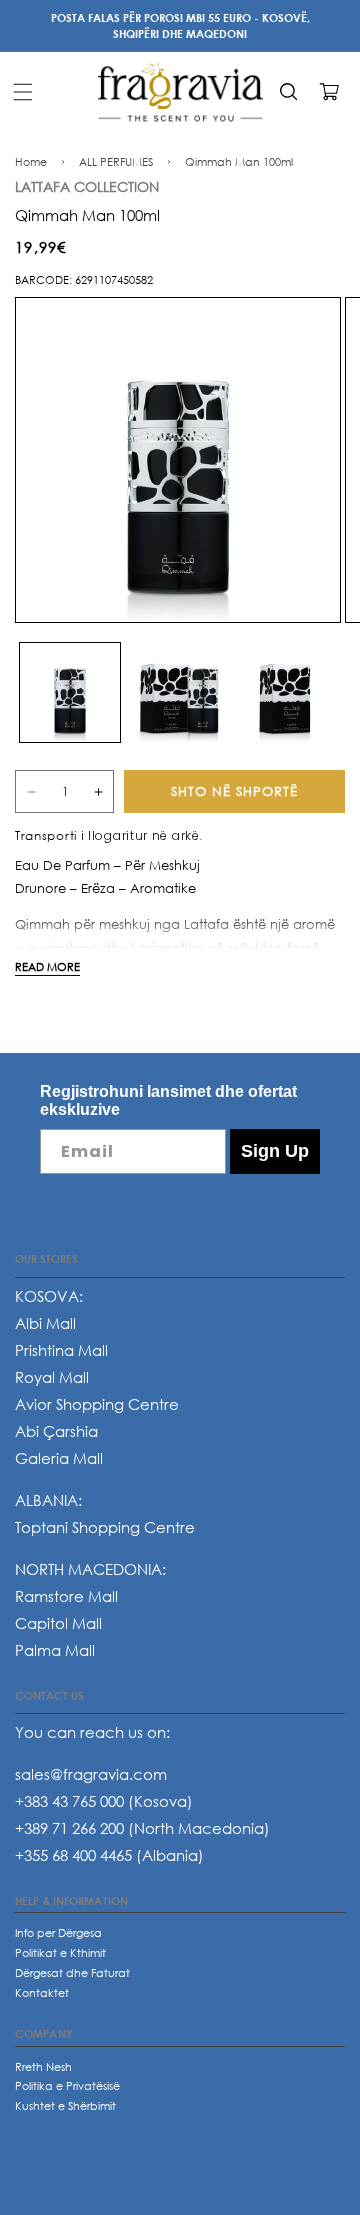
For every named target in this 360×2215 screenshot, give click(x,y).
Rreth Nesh (43, 2066)
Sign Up (275, 1151)
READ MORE (47, 966)
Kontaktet (42, 1992)
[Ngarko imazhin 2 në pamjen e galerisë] (180, 693)
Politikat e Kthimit (60, 1952)
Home (31, 161)
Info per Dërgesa (58, 1932)
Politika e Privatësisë (67, 2085)
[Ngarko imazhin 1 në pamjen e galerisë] (70, 693)
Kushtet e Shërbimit (65, 2105)
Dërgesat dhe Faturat (72, 1972)
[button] (23, 92)
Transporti (46, 835)
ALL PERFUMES (116, 161)
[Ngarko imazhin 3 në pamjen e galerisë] (289, 693)
